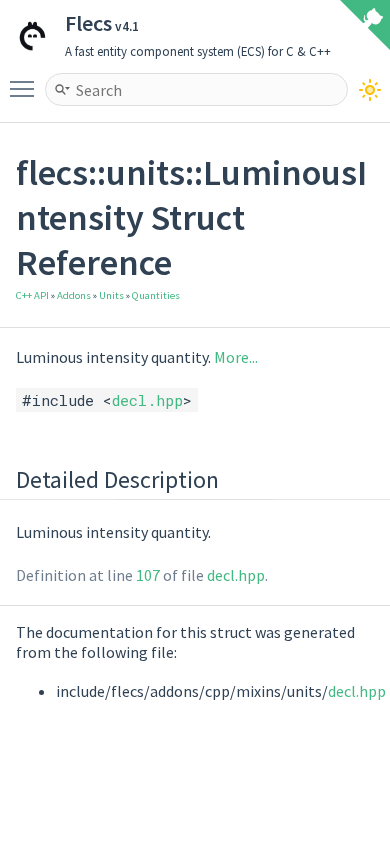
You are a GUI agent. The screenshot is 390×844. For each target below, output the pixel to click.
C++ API (32, 295)
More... (236, 357)
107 (148, 575)
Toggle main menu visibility (26, 88)
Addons (74, 295)
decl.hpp (147, 400)
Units (111, 295)
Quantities (156, 295)
